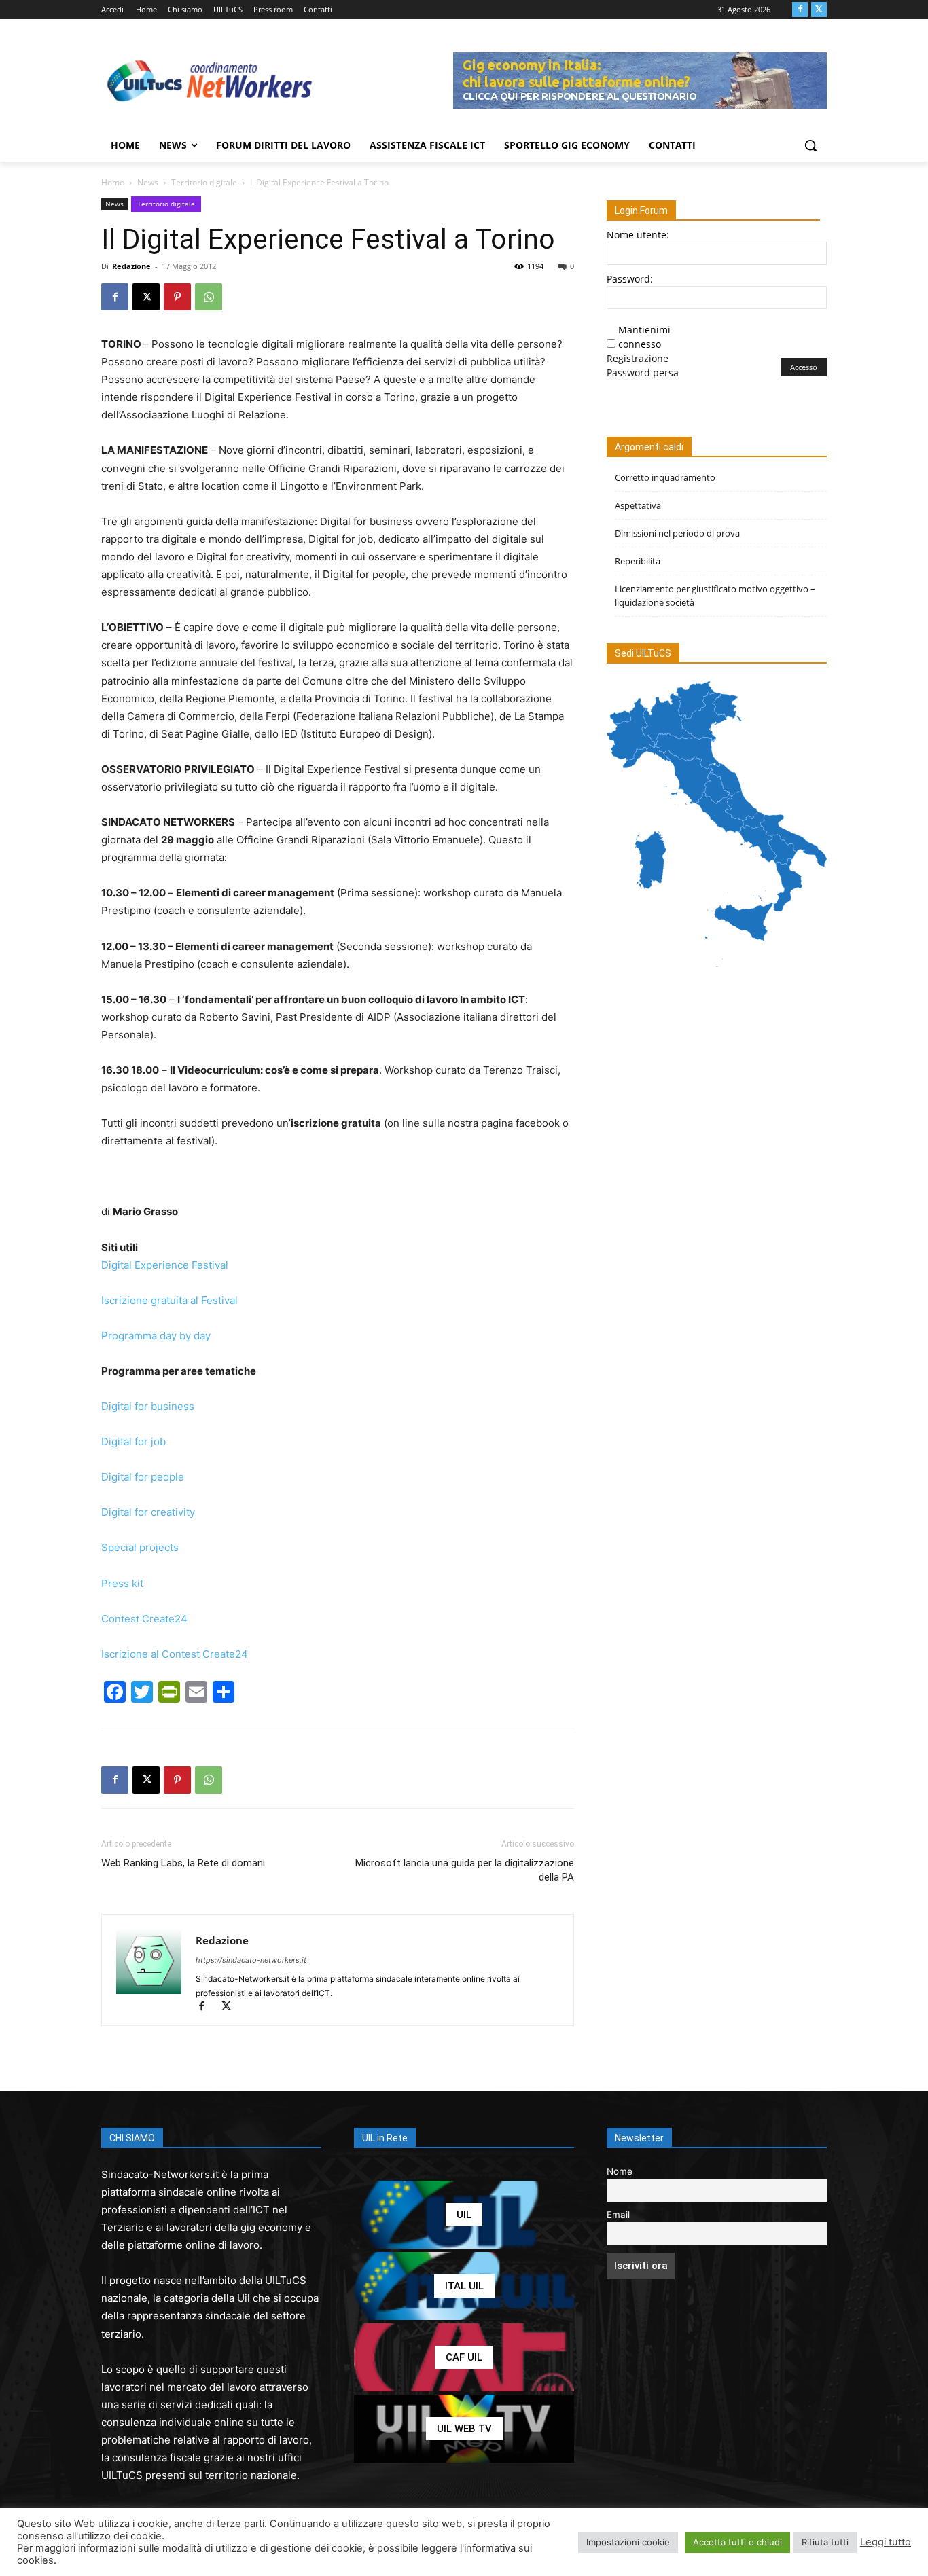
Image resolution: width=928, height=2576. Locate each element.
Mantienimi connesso (644, 337)
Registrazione (638, 358)
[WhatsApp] (209, 297)
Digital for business (148, 1406)
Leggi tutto (886, 2542)
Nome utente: (638, 235)
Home (113, 182)
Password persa (643, 373)
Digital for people (143, 1477)
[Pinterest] (177, 297)
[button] (810, 145)
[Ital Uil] (464, 2286)
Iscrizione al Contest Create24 (175, 1654)
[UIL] (464, 2215)
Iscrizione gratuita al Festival (169, 1300)
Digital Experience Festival (165, 1265)
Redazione (131, 266)
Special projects (140, 1547)
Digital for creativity (148, 1512)
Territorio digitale (204, 182)
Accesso (804, 367)
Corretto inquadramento (665, 477)
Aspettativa (638, 505)
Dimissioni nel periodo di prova (677, 533)
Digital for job (133, 1441)
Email (618, 2215)
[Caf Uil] (464, 2357)
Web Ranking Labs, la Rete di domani (183, 1863)
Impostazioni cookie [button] (628, 2542)
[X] (819, 10)
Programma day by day (156, 1336)
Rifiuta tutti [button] (825, 2542)
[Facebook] (800, 10)
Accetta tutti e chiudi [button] (737, 2542)
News (148, 182)
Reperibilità (638, 561)
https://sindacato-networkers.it (251, 1960)
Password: (630, 279)
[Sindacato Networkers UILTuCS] (210, 80)
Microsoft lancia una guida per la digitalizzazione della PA (465, 1870)
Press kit (122, 1583)
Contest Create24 (144, 1619)
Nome (620, 2171)
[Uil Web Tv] (464, 2429)
